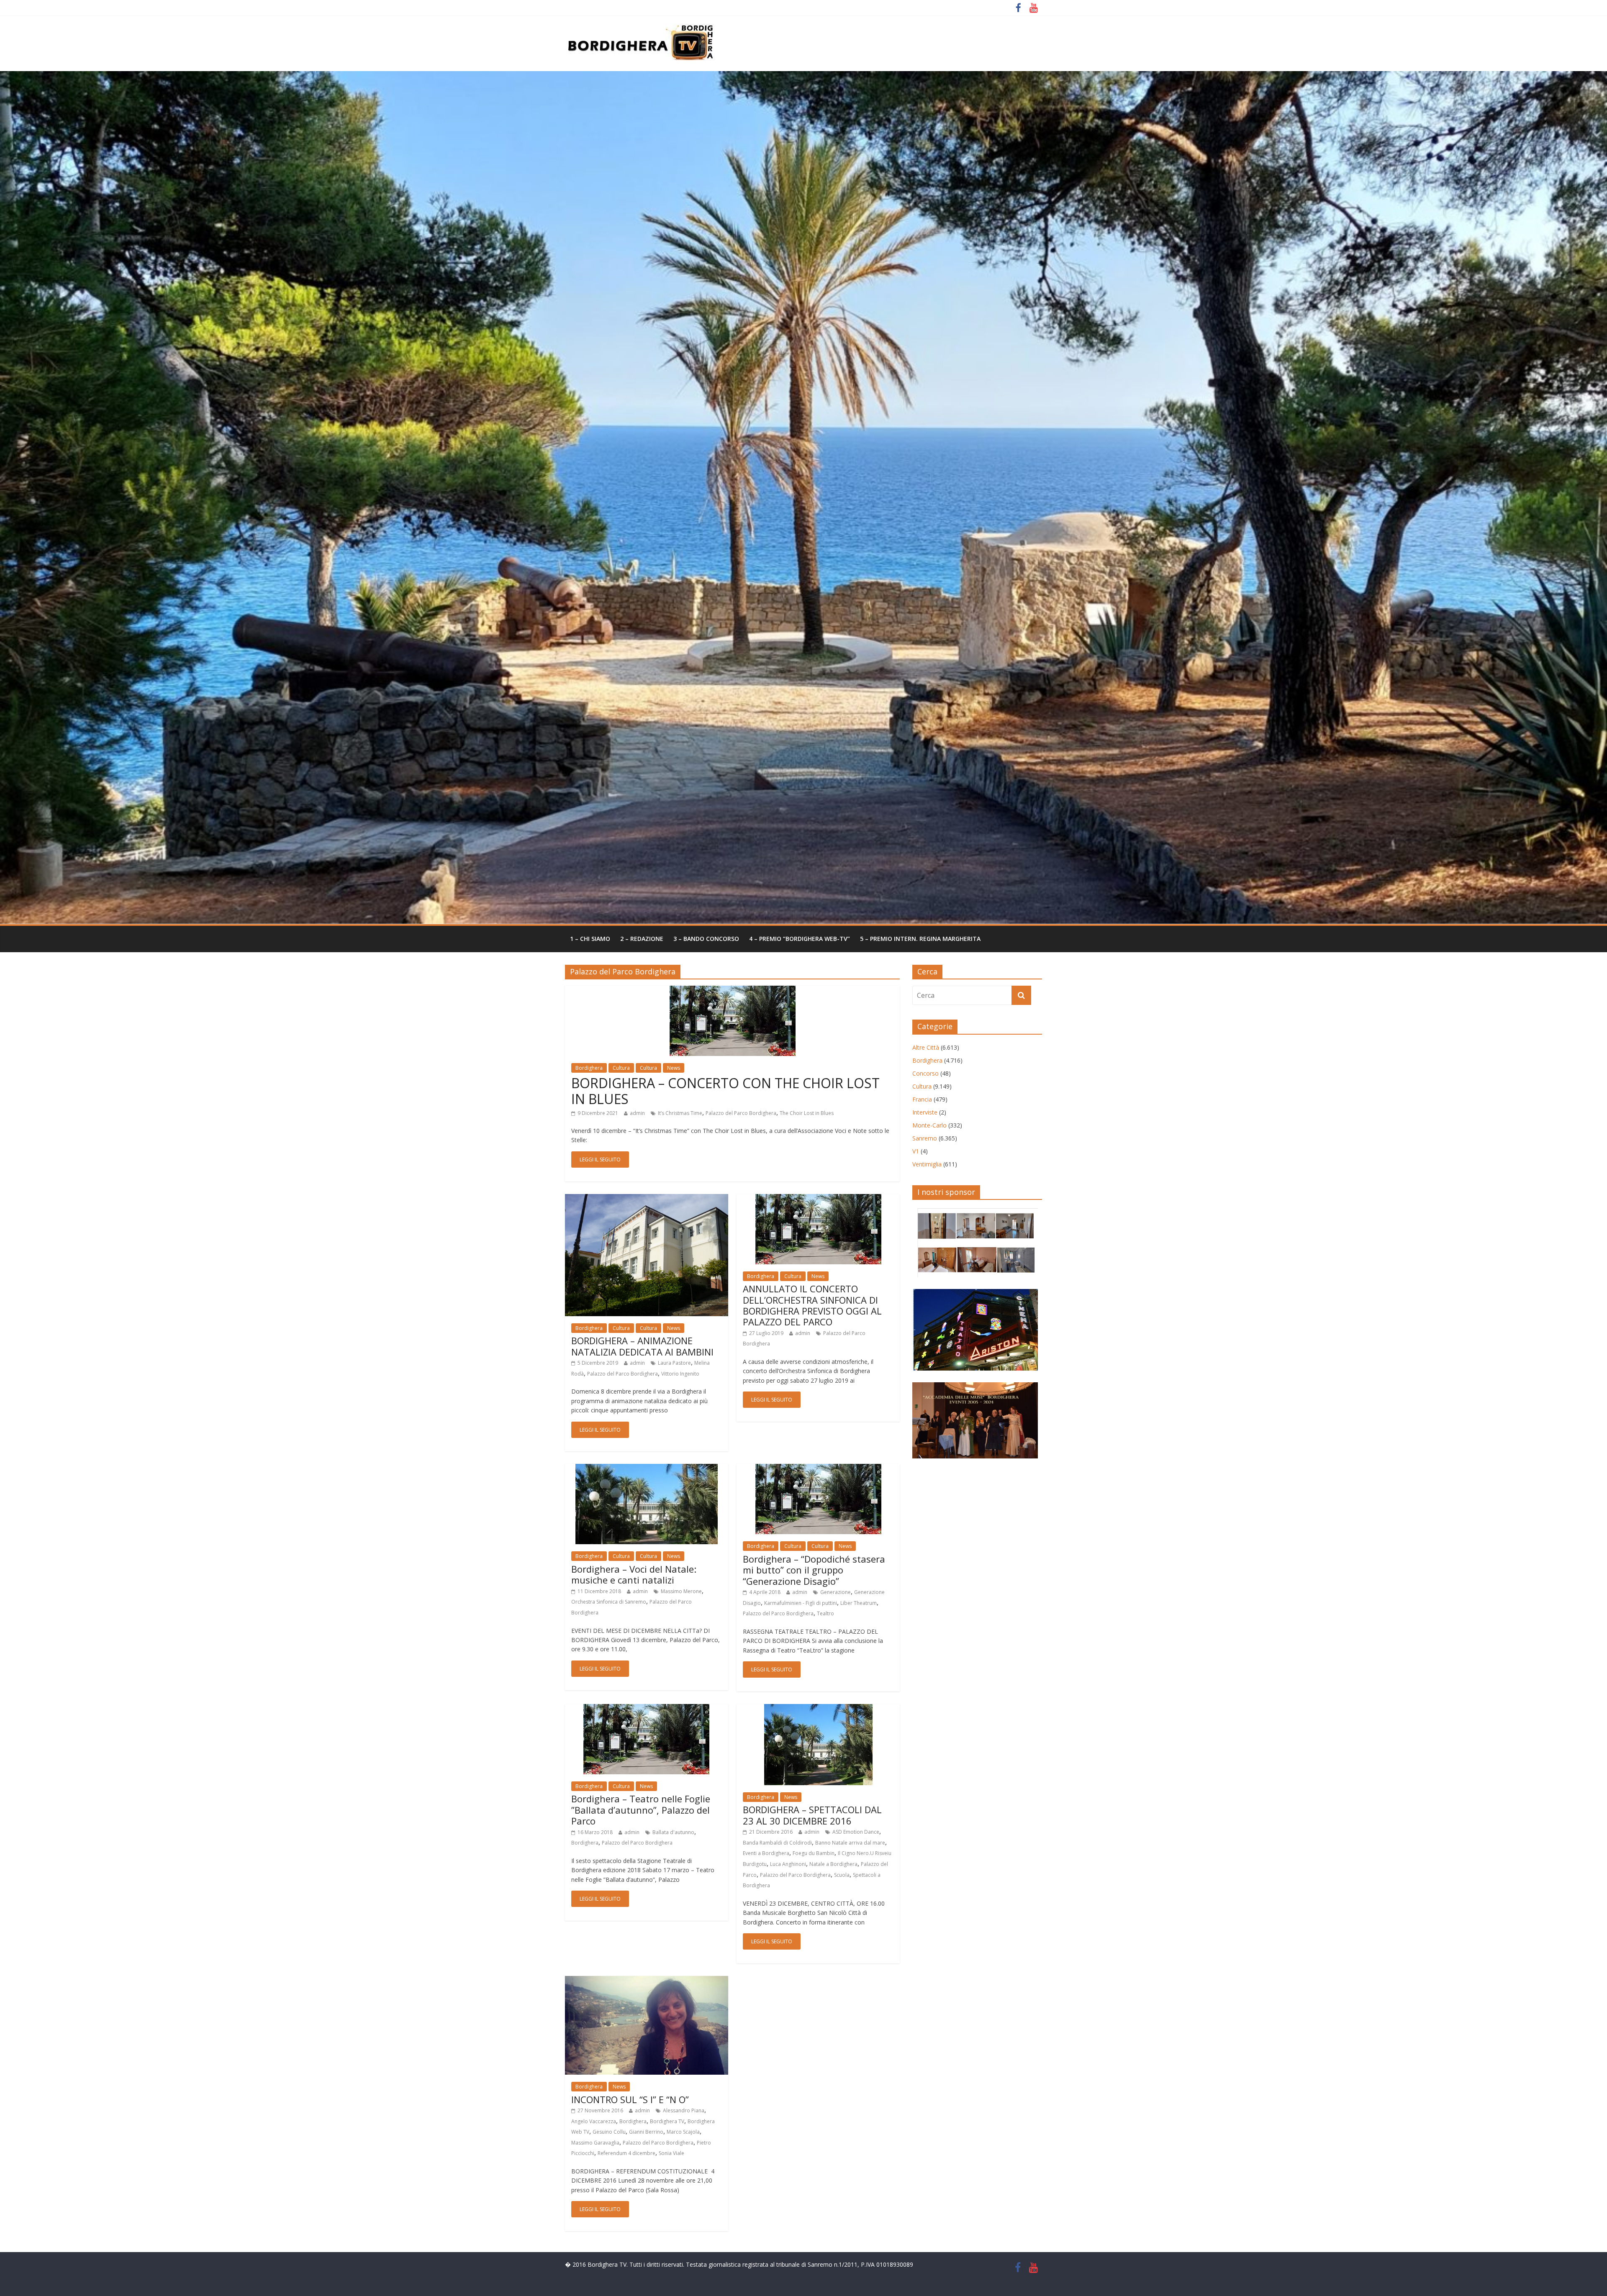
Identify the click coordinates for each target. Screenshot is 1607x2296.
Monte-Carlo (929, 1125)
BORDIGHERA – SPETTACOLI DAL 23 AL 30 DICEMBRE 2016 (812, 1815)
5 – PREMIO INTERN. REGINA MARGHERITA (920, 939)
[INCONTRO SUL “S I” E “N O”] (647, 1981)
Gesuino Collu (609, 2132)
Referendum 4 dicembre (626, 2153)
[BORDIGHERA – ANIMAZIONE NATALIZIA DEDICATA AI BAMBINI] (647, 1199)
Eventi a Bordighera (766, 1853)
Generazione (836, 1592)
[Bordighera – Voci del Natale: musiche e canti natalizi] (647, 1469)
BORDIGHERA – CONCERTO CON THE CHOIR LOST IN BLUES (725, 1091)
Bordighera (589, 1068)
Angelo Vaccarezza (594, 2121)
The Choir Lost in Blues (807, 1113)
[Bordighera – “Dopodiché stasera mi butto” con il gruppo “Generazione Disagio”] (818, 1469)
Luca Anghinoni (788, 1864)
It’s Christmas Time (680, 1113)
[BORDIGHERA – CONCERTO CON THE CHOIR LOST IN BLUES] (733, 991)
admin (637, 1113)
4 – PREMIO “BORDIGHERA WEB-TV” (800, 939)
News (674, 1068)
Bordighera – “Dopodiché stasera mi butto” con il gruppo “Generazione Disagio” (814, 1570)
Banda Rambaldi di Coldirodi (777, 1843)
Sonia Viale (671, 2153)
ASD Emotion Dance (856, 1832)
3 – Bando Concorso (706, 939)
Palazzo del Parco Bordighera (741, 1113)
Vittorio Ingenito (680, 1374)
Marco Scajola (683, 2132)
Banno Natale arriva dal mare (850, 1843)
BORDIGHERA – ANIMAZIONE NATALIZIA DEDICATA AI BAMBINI (642, 1346)
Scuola (842, 1875)
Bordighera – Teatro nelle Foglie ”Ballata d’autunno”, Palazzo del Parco (641, 1810)
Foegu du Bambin (814, 1853)
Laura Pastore (674, 1363)
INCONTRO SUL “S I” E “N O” (630, 2099)
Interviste (925, 1112)
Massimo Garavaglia (595, 2143)
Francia (922, 1099)
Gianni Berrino (646, 2132)
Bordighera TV (667, 2121)
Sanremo (925, 1138)
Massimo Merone (681, 1591)
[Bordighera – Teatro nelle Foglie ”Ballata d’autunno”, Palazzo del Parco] (646, 1709)
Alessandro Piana (684, 2110)
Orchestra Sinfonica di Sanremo (609, 1602)
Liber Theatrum (859, 1603)
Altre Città (926, 1047)
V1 (916, 1151)
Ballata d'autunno (673, 1832)
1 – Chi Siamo (590, 939)
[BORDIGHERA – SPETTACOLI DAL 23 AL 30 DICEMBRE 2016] (818, 1709)
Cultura (621, 1068)
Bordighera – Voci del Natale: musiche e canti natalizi (634, 1574)
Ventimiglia (927, 1164)
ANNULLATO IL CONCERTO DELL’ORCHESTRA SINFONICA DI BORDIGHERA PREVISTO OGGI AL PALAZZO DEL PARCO (812, 1305)
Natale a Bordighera (833, 1864)
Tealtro (825, 1613)
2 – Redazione (642, 939)
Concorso (925, 1073)
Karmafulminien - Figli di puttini (801, 1603)
